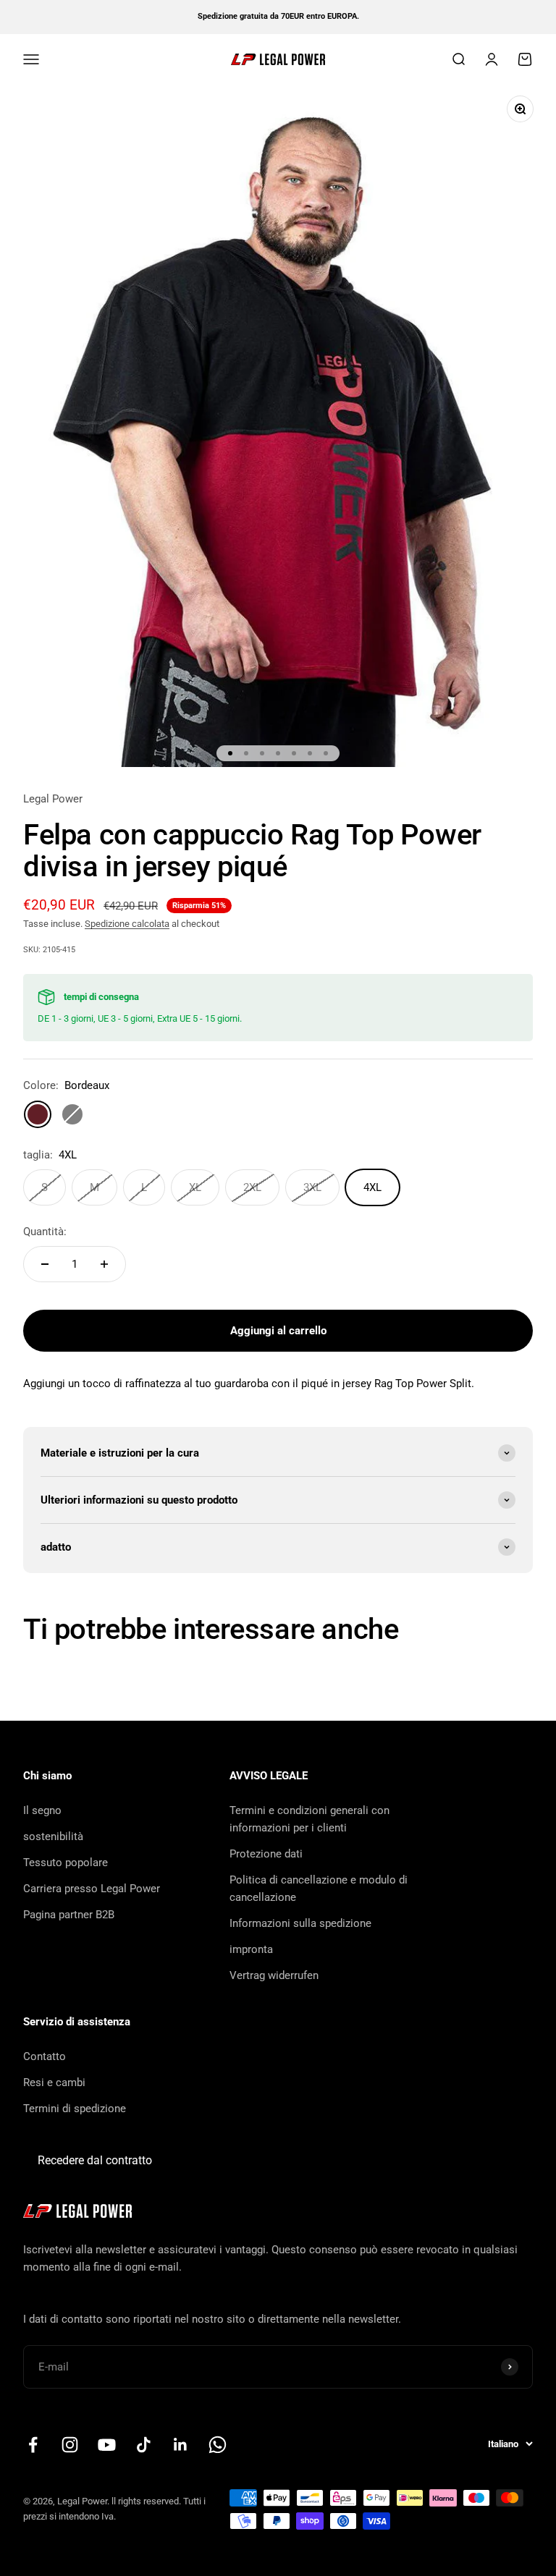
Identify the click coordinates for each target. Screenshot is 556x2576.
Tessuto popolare (66, 1863)
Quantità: (45, 1232)
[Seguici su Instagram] (70, 2445)
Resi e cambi (54, 2083)
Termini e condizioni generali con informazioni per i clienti (309, 1819)
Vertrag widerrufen (274, 1975)
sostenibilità (53, 1836)
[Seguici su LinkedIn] (181, 2445)
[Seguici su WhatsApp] (218, 2445)
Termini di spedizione (75, 2109)
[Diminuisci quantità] (45, 1264)
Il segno (42, 1810)
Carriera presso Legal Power (92, 1889)
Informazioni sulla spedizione (300, 1923)
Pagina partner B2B (69, 1915)
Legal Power (53, 799)
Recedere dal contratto (95, 2160)
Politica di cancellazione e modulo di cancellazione (319, 1889)
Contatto (45, 2056)
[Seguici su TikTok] (144, 2445)
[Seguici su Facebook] (33, 2445)
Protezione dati (266, 1854)
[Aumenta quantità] (104, 1264)
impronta (251, 1949)
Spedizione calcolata (127, 924)
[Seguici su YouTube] (107, 2445)
